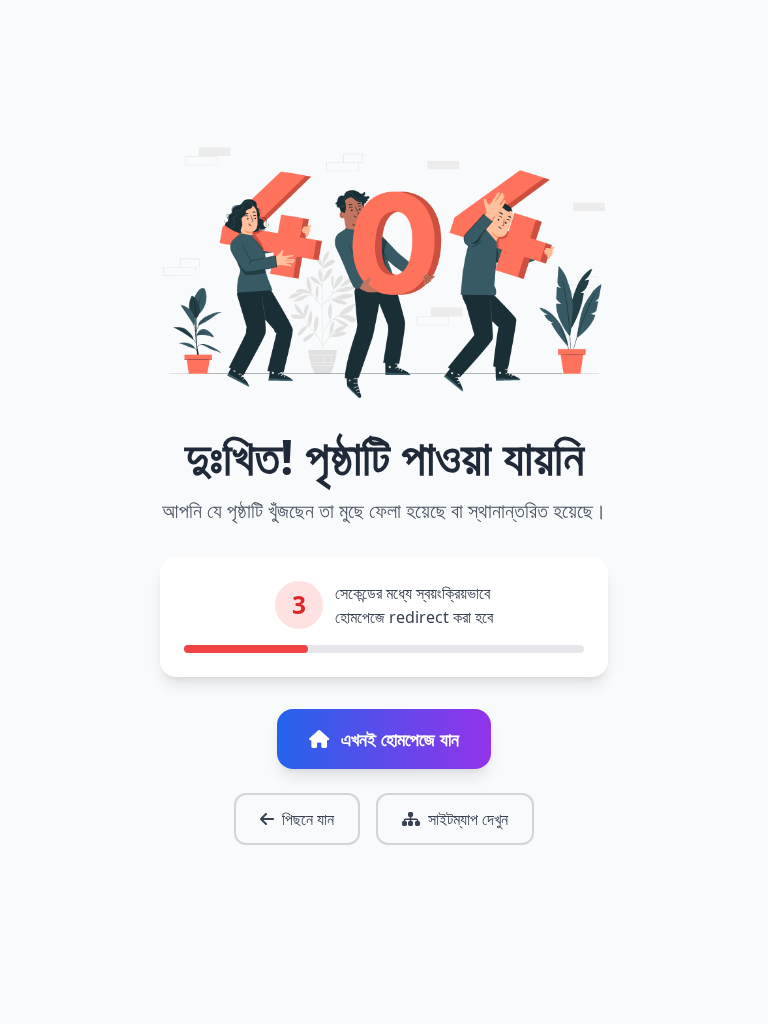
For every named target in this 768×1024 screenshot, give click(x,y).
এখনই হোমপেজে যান (400, 739)
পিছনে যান (308, 819)
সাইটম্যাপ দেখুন (468, 819)
